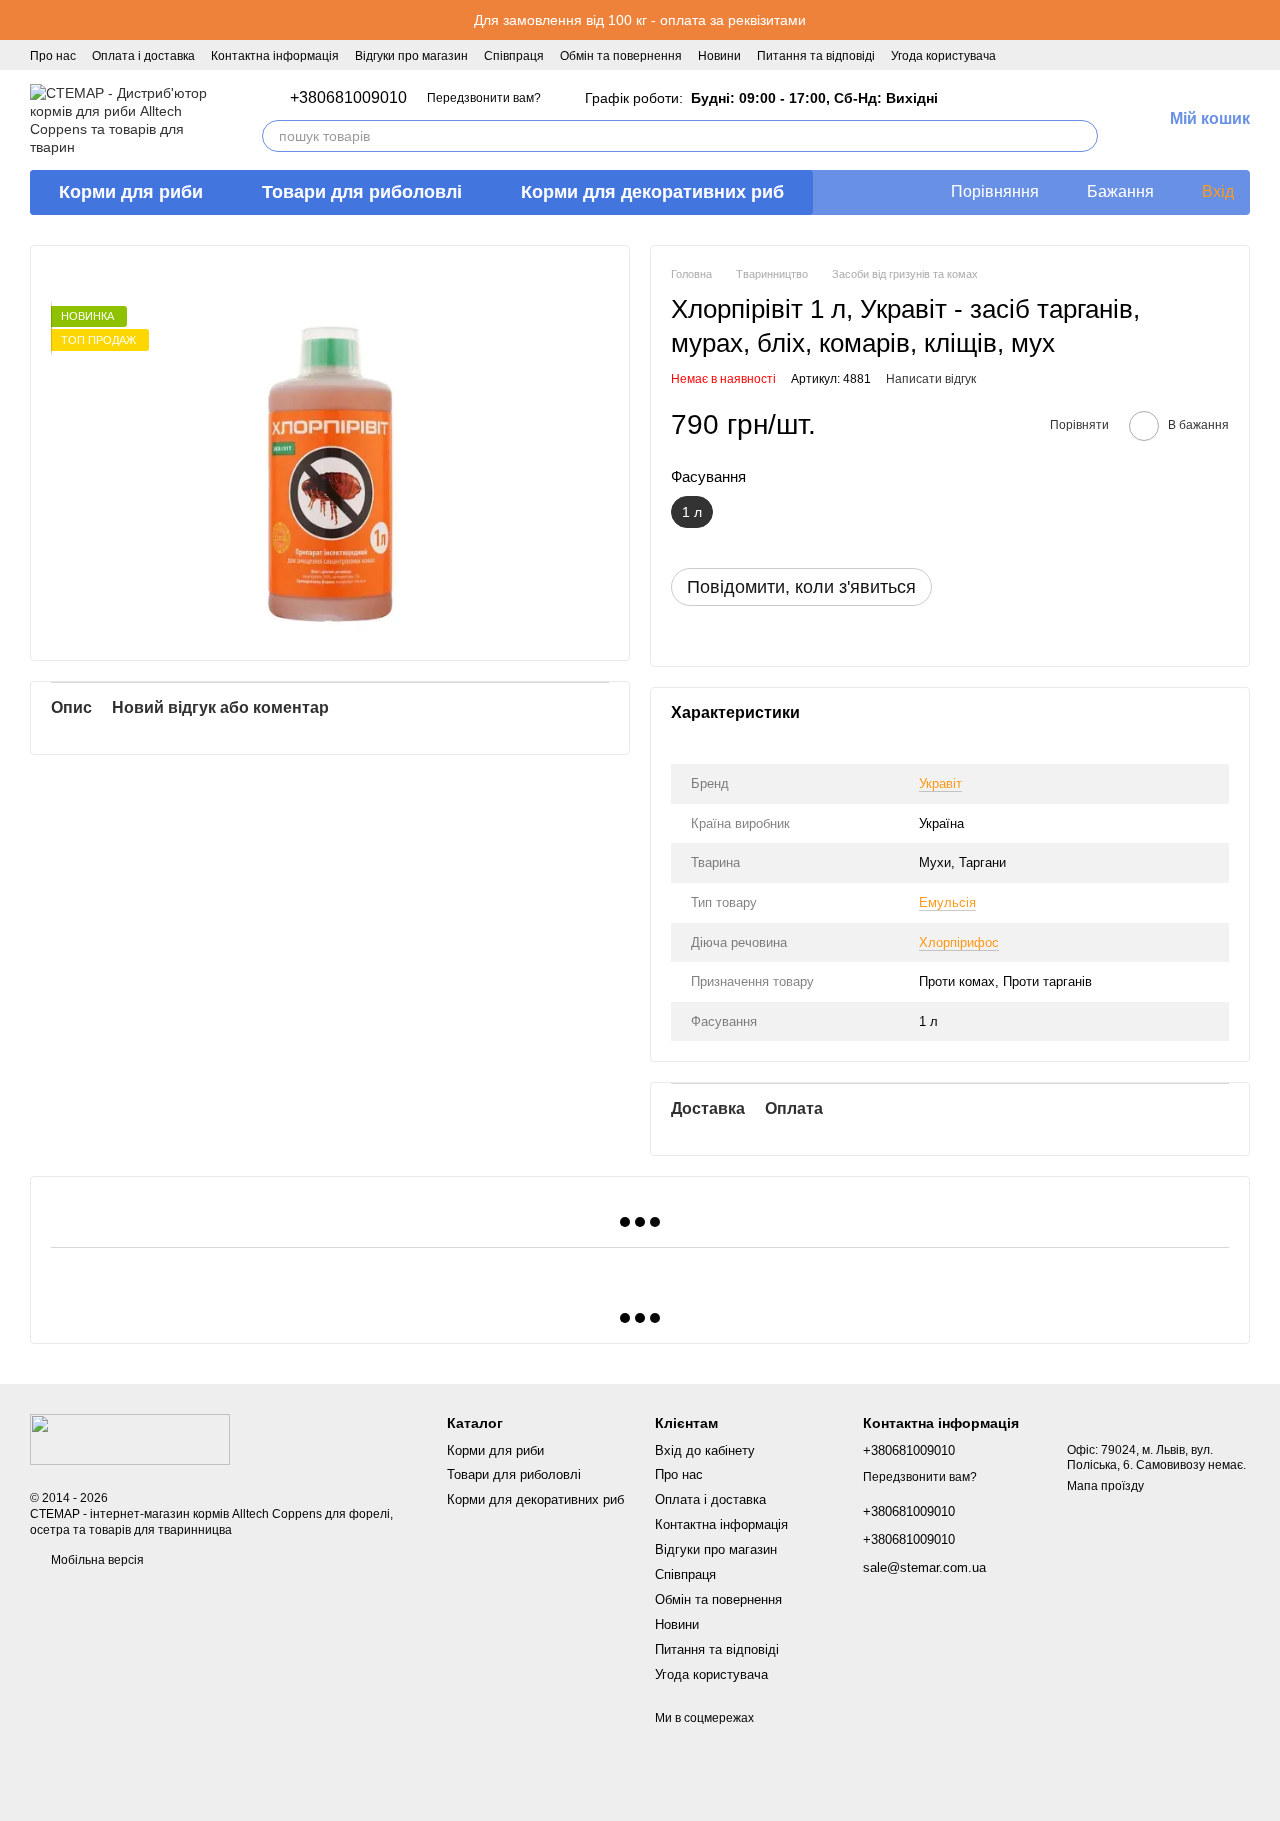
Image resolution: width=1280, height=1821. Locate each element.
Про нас (53, 56)
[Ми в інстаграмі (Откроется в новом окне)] (1048, 55)
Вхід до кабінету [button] (705, 1450)
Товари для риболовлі (362, 192)
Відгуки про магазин (411, 56)
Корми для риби (131, 192)
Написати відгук (931, 379)
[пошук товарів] (1082, 136)
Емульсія (947, 902)
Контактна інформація (275, 56)
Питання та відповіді (816, 56)
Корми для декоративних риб (652, 192)
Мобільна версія (96, 1560)
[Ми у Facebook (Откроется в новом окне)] (1024, 55)
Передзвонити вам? (484, 98)
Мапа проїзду (1105, 1486)
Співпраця (514, 56)
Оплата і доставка (143, 56)
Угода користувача (943, 56)
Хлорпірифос (959, 942)
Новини (719, 56)
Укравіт (940, 783)
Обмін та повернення (621, 56)
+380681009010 (348, 98)
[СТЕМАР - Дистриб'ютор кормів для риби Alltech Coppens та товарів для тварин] (130, 1439)
